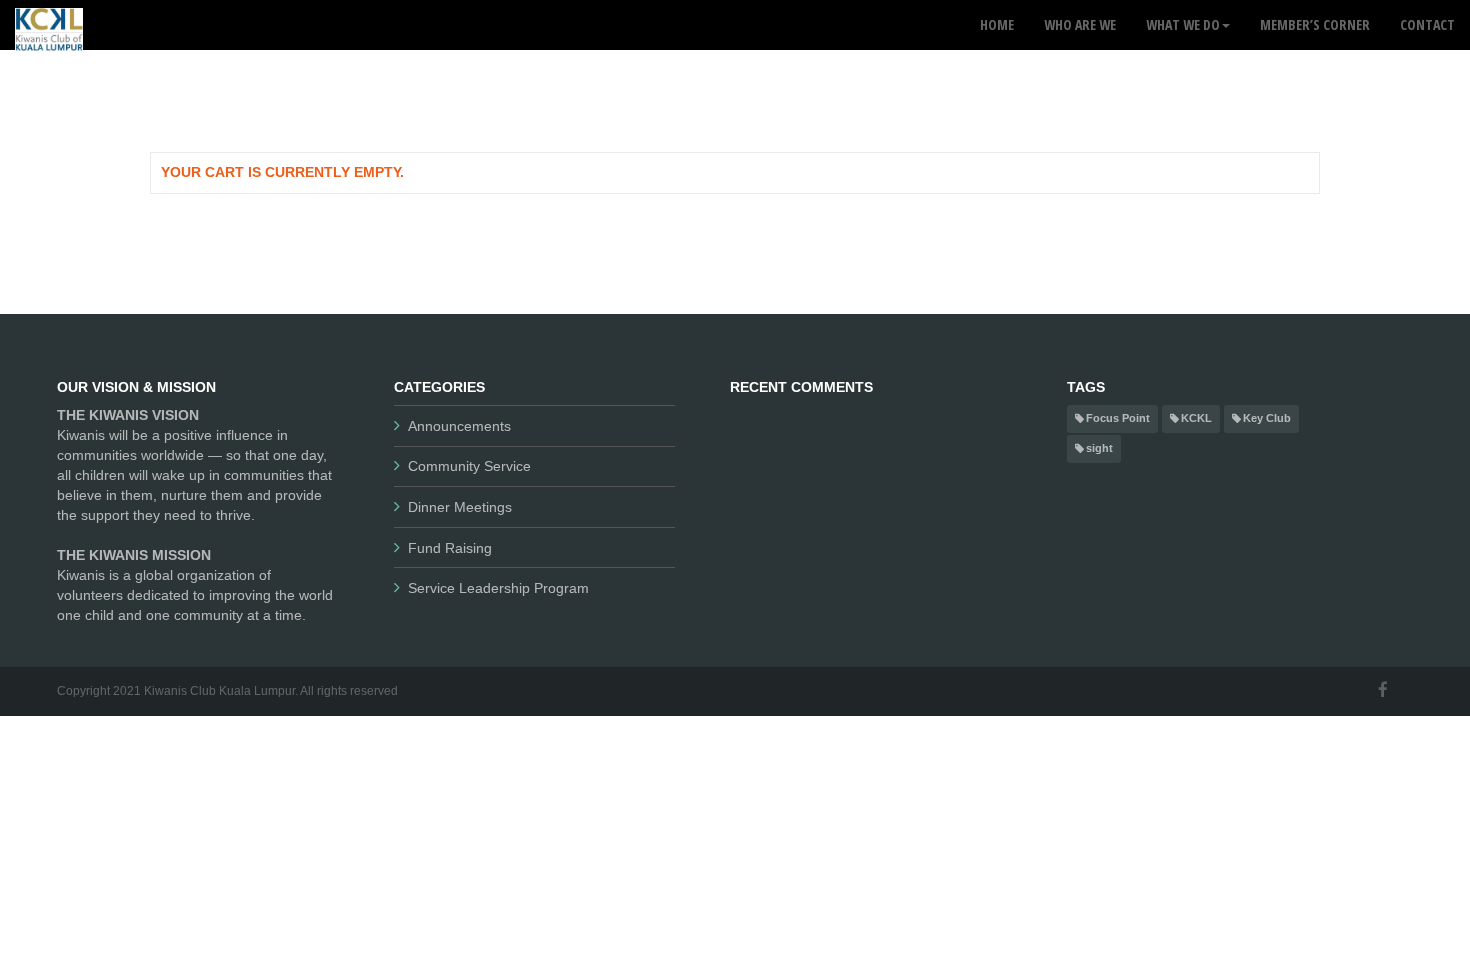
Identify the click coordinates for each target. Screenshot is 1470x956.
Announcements (459, 426)
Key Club (1267, 418)
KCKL (1196, 418)
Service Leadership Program (498, 588)
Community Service (469, 466)
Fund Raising (450, 548)
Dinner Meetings (460, 507)
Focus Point (1118, 418)
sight (1099, 448)
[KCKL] (49, 25)
